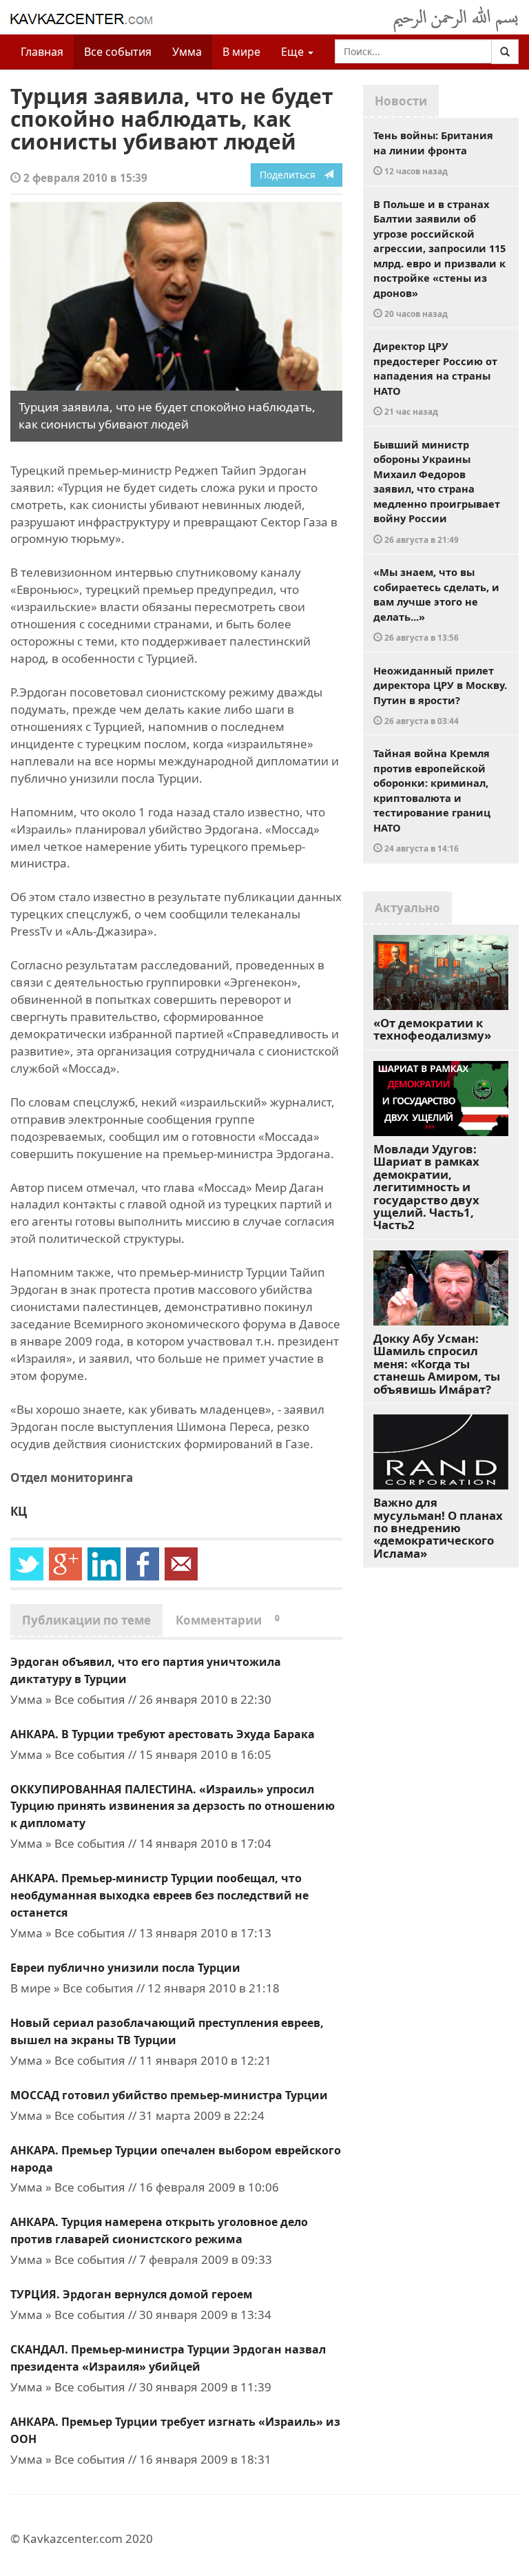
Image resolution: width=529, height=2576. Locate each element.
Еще (294, 52)
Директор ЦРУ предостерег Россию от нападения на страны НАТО (435, 378)
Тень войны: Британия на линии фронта (433, 152)
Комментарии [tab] (228, 1620)
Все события (118, 52)
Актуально (407, 908)
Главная (42, 52)
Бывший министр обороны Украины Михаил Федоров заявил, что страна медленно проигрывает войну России (437, 491)
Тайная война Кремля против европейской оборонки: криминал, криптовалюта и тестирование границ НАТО (432, 800)
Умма (187, 52)
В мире (241, 52)
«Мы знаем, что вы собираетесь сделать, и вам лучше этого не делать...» (436, 604)
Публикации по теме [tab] (86, 1620)
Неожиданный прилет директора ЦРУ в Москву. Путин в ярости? (440, 695)
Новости (401, 101)
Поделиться (292, 175)
